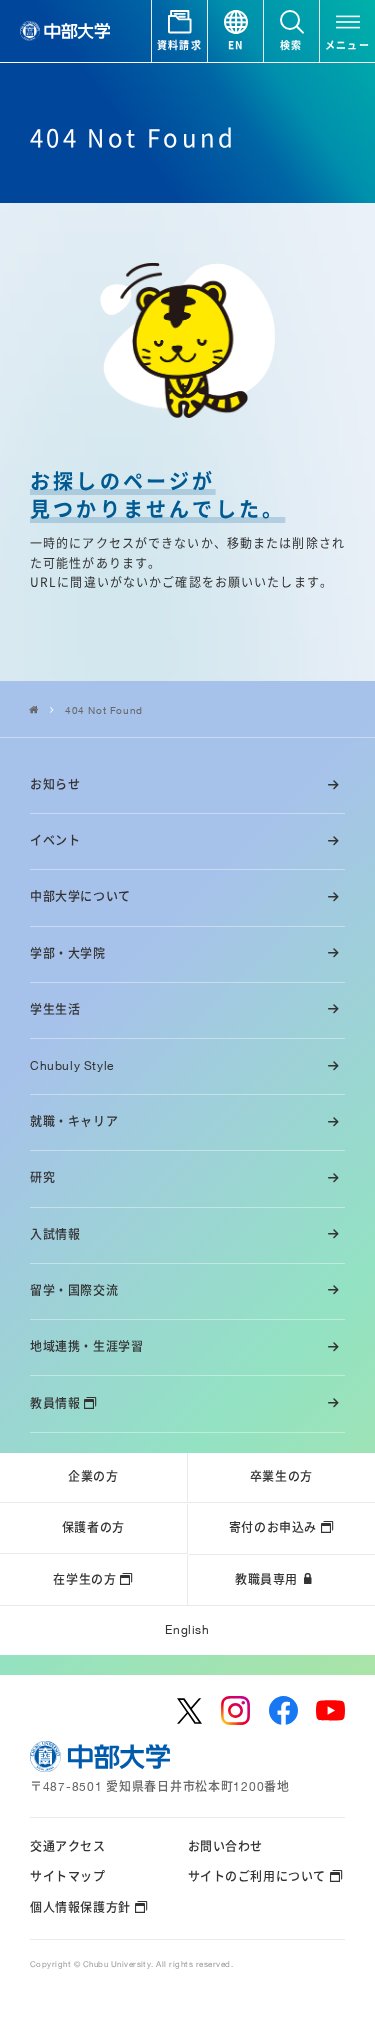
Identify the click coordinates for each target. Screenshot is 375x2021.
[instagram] (235, 1710)
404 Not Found (104, 710)
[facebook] (283, 1710)
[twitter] (190, 1711)
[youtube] (330, 1710)
